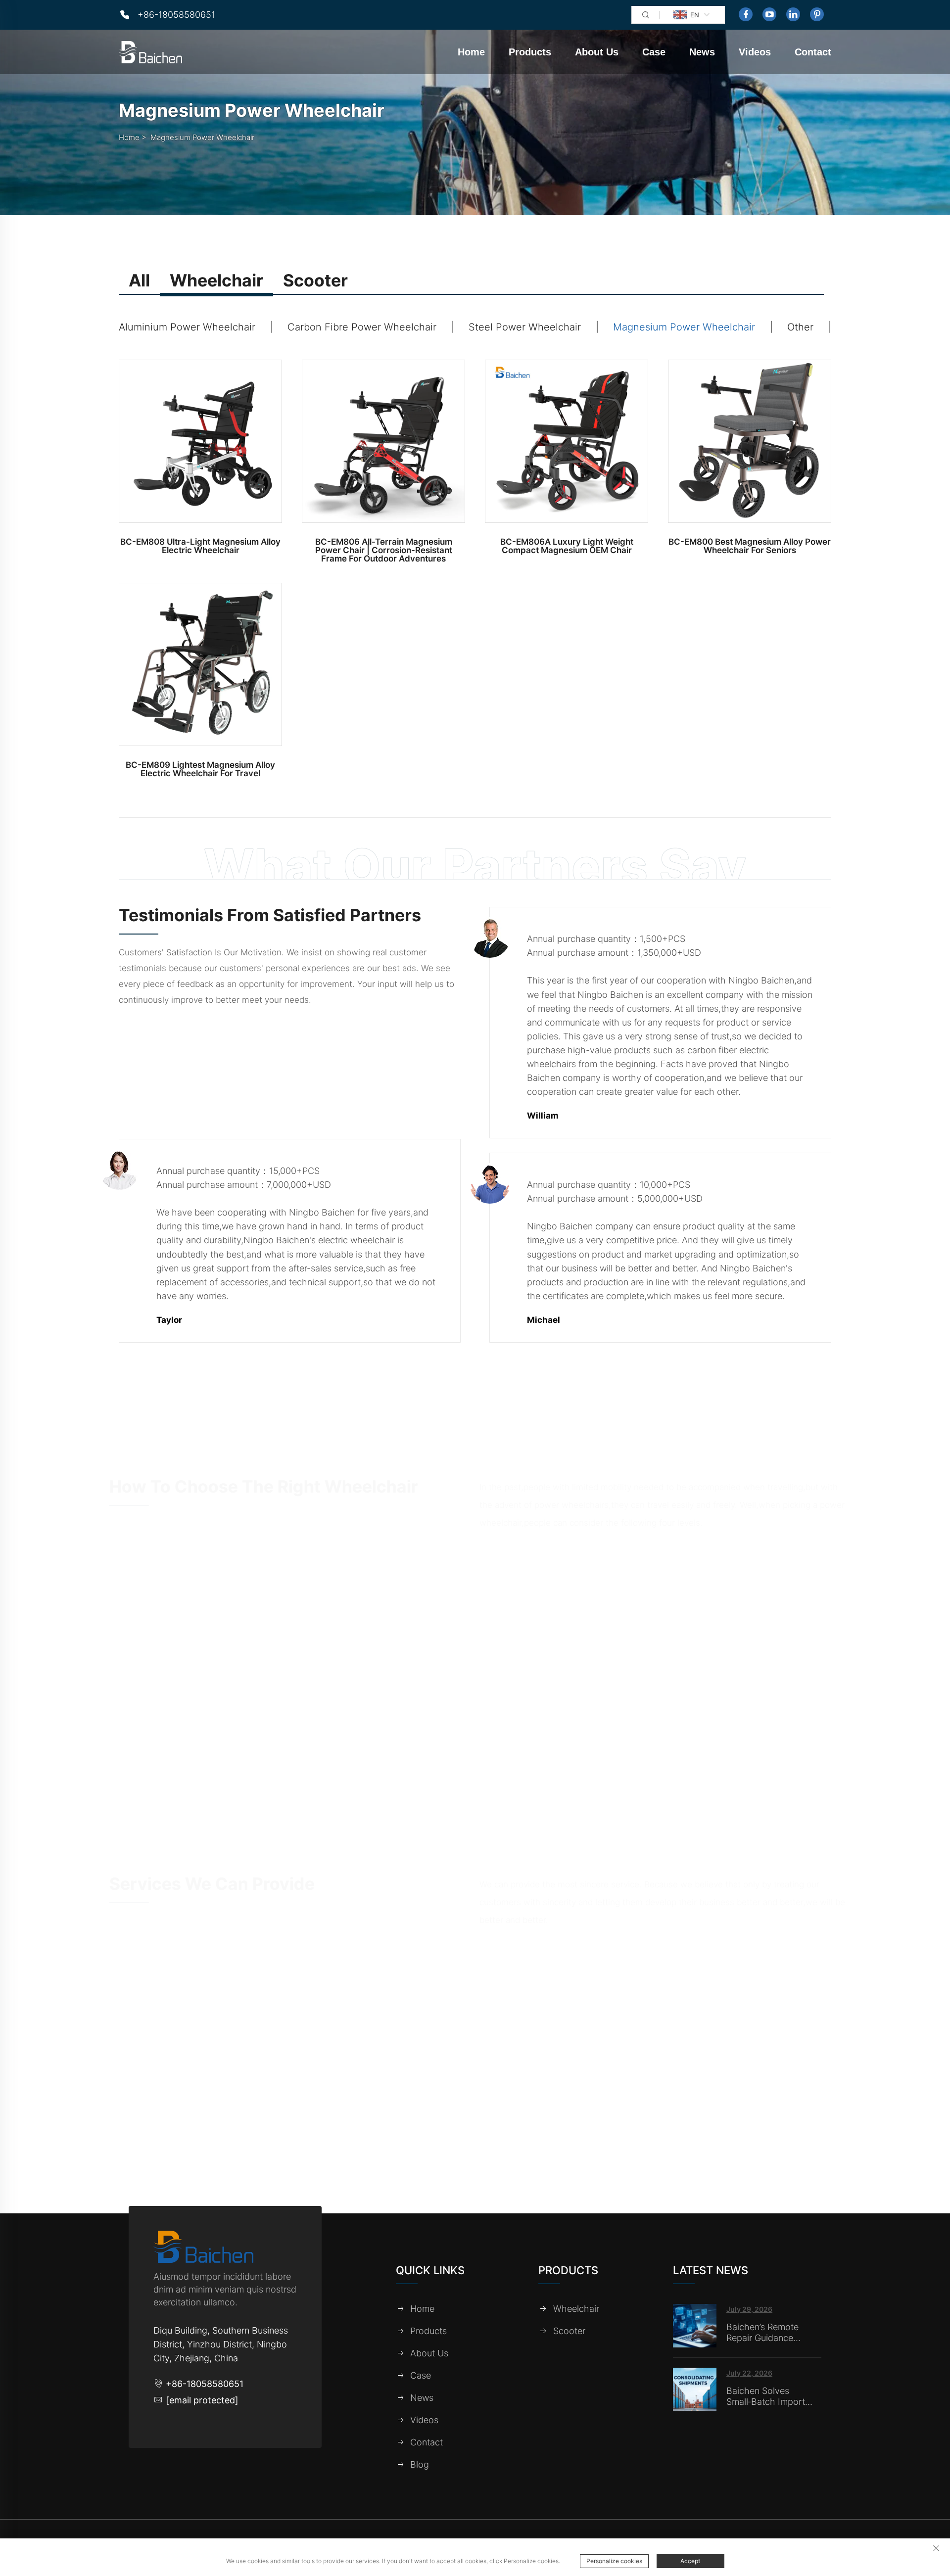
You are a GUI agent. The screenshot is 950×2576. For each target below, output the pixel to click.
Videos (755, 52)
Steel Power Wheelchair (525, 327)
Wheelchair (576, 2309)
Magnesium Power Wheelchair (202, 137)
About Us (597, 52)
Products (530, 52)
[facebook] (746, 14)
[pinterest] (817, 14)
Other (800, 327)
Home (471, 52)
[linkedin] (793, 14)
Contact (813, 52)
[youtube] (769, 14)
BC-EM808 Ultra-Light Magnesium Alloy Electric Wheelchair (200, 546)
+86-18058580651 (176, 15)
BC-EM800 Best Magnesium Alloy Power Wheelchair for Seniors (750, 546)
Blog (420, 2465)
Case (654, 52)
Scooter (569, 2331)
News (702, 52)
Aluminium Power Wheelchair (187, 327)
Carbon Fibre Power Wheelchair (362, 327)
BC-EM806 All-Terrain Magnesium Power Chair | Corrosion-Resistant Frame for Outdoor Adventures (384, 550)
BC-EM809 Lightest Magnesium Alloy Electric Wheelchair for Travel (200, 769)
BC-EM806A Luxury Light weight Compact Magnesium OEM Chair (567, 546)
